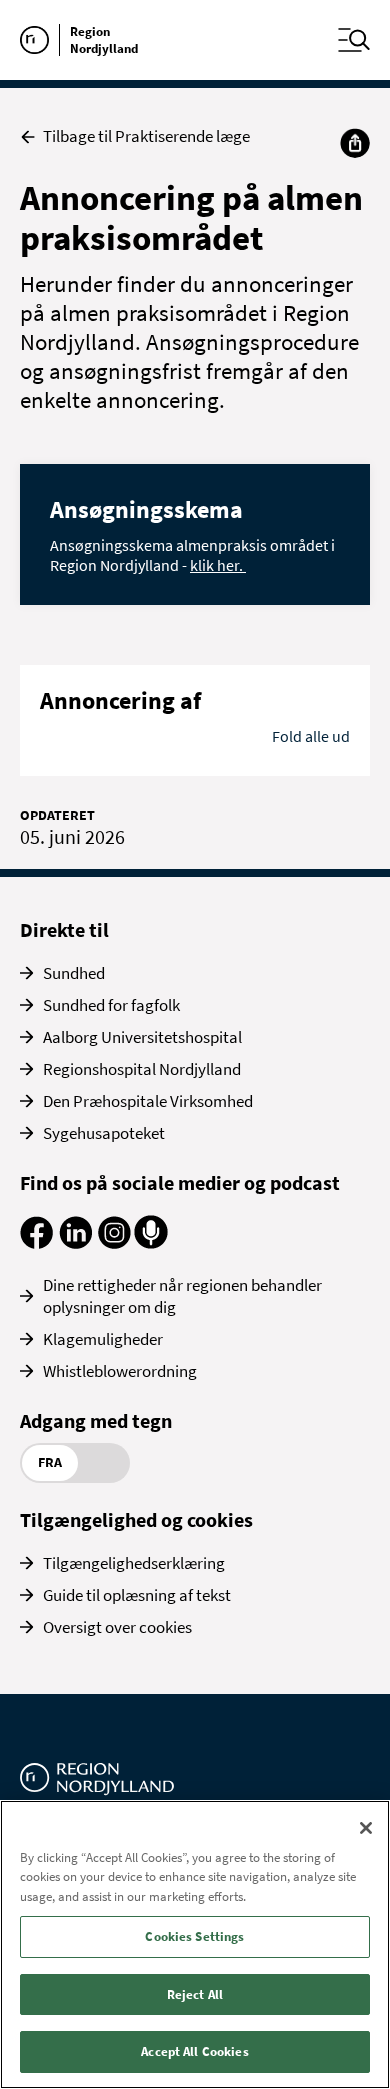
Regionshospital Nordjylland (142, 1069)
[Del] (355, 143)
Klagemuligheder (103, 1339)
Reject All (195, 1994)
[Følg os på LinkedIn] (75, 1243)
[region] (195, 1944)
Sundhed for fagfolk (111, 1005)
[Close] (366, 1828)
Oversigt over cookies (117, 1627)
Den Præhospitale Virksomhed (148, 1101)
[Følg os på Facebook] (36, 1243)
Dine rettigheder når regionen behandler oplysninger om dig (182, 1296)
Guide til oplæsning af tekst (137, 1595)
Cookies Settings (194, 1936)
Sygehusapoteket (104, 1133)
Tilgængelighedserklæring (134, 1563)
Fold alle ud (311, 736)
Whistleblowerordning (120, 1371)
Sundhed (74, 973)
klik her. (218, 565)
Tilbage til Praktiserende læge (146, 136)
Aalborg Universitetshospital (142, 1037)
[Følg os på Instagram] (114, 1243)
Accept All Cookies (194, 2051)
